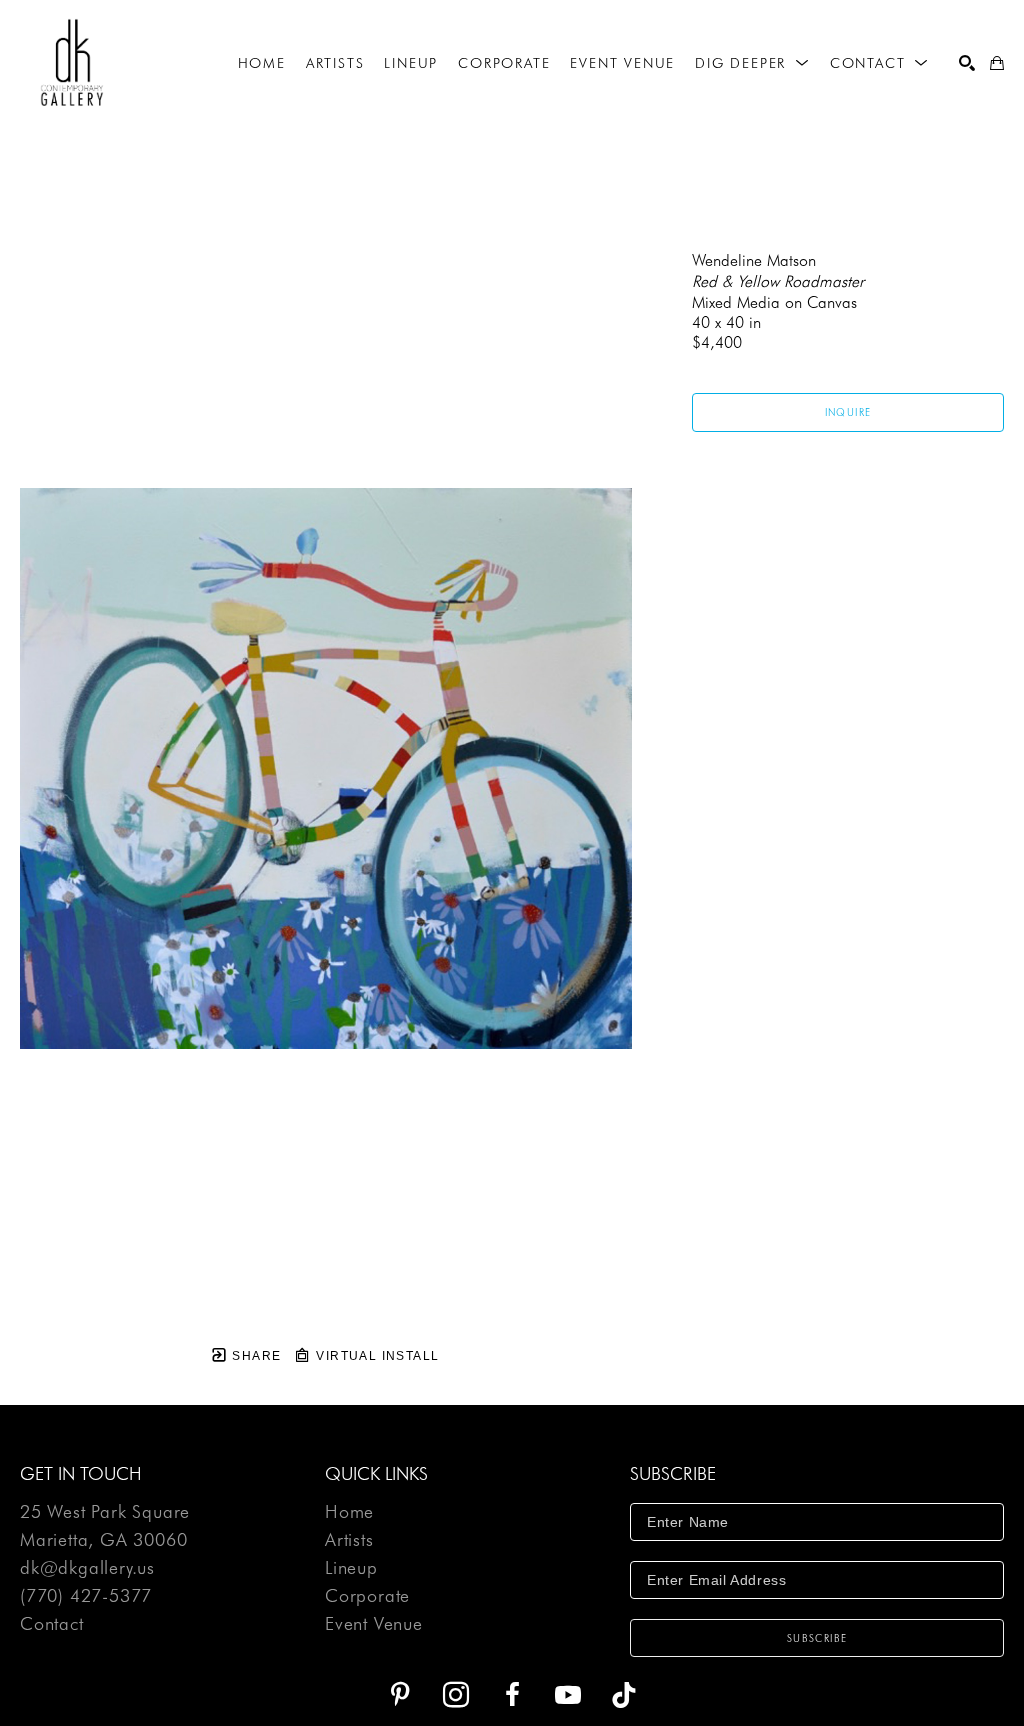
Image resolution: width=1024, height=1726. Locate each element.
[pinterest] (400, 1695)
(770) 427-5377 (86, 1596)
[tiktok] (624, 1695)
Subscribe (817, 1638)
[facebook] (512, 1695)
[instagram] (456, 1695)
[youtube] (568, 1695)
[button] (752, 63)
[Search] (967, 63)
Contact (52, 1624)
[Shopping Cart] (997, 63)
